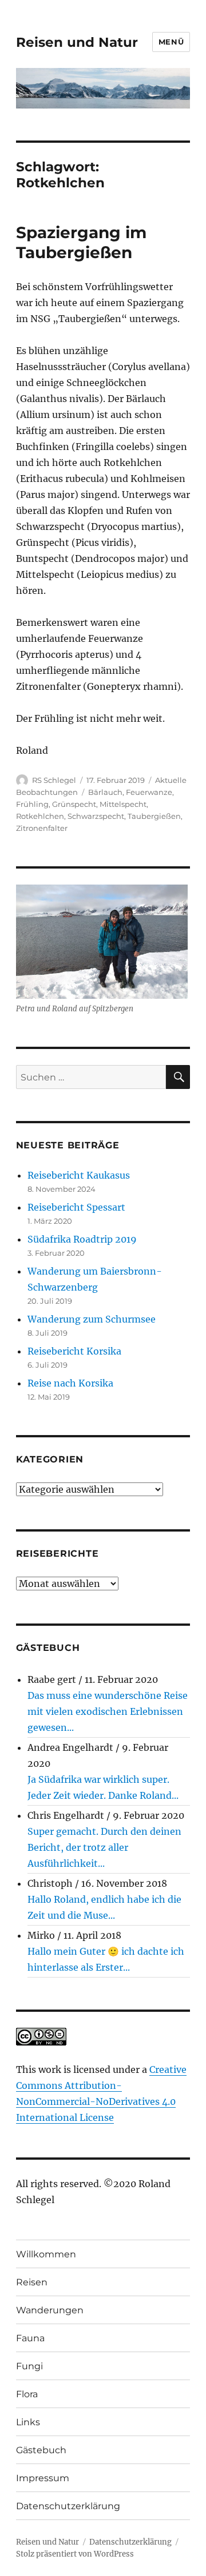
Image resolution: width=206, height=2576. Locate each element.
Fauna (30, 2338)
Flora (27, 2394)
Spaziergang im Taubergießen (81, 242)
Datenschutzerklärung (68, 2506)
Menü (171, 42)
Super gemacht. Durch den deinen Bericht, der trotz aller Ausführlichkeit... (104, 1847)
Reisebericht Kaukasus (79, 1175)
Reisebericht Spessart (76, 1207)
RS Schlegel (54, 780)
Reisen (32, 2282)
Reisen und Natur (77, 42)
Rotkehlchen (40, 816)
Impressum (43, 2478)
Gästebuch (41, 2450)
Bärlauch (105, 792)
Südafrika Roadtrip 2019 (82, 1239)
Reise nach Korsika (70, 1383)
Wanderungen (50, 2310)
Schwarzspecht (96, 816)
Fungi (29, 2366)
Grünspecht (74, 804)
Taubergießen (154, 816)
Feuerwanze (149, 792)
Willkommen (46, 2254)
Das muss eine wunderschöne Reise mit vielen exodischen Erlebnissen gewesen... (108, 1711)
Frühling (32, 804)
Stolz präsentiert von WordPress (75, 2554)
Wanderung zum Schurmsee (92, 1319)
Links (28, 2422)
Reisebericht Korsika (74, 1351)
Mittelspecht (123, 804)
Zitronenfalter (42, 828)
